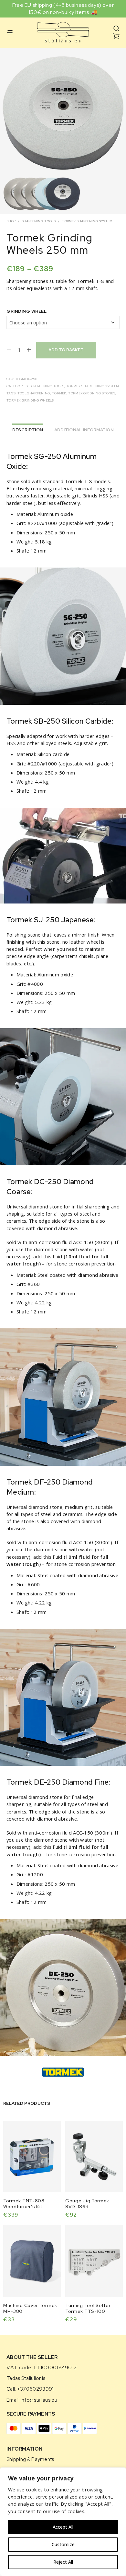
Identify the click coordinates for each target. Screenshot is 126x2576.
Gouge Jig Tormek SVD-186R (87, 2204)
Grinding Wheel (26, 311)
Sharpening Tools (39, 221)
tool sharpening (34, 393)
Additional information (84, 430)
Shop (11, 221)
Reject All (63, 2562)
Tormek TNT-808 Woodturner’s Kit (24, 2204)
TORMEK (59, 393)
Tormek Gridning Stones (92, 393)
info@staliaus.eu (39, 2400)
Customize (63, 2544)
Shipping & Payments (30, 2459)
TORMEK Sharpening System (87, 221)
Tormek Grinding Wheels (30, 400)
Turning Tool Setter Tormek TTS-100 (88, 2308)
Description (28, 430)
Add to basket (66, 350)
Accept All (63, 2527)
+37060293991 (36, 2389)
